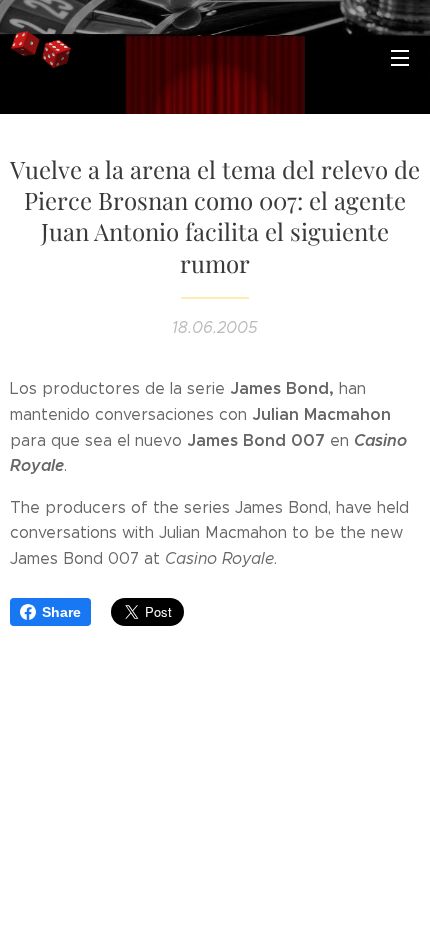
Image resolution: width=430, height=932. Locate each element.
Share (61, 612)
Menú (400, 57)
